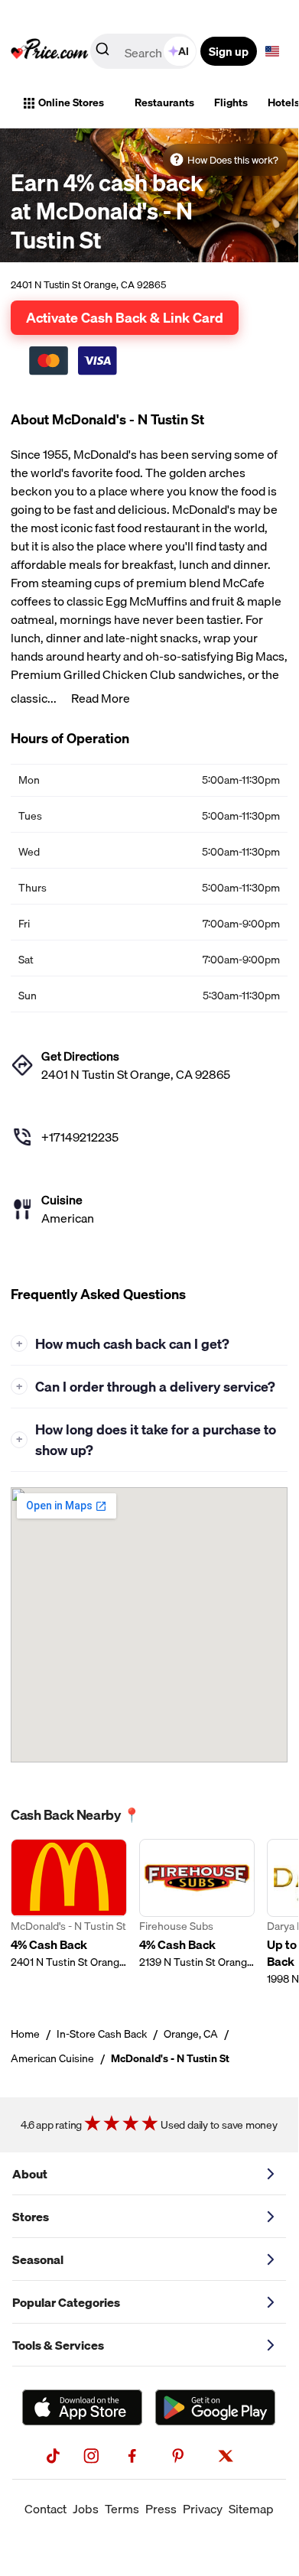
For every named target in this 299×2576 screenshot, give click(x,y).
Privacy (203, 2509)
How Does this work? (233, 160)
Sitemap (251, 2509)
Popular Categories (66, 2302)
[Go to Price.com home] (50, 51)
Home (25, 2034)
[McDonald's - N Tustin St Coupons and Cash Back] (69, 1913)
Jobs (86, 2509)
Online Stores (71, 102)
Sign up (229, 51)
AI (184, 51)
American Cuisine (52, 2058)
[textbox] (272, 51)
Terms (122, 2509)
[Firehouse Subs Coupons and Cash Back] (197, 1913)
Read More (101, 698)
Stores (31, 2217)
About (30, 2174)
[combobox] (145, 51)
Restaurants (164, 102)
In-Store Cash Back (102, 2034)
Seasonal (38, 2259)
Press (161, 2509)
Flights (231, 102)
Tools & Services (58, 2345)
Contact (45, 2509)
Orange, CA (191, 2034)
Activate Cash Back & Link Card (125, 317)
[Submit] (102, 52)
